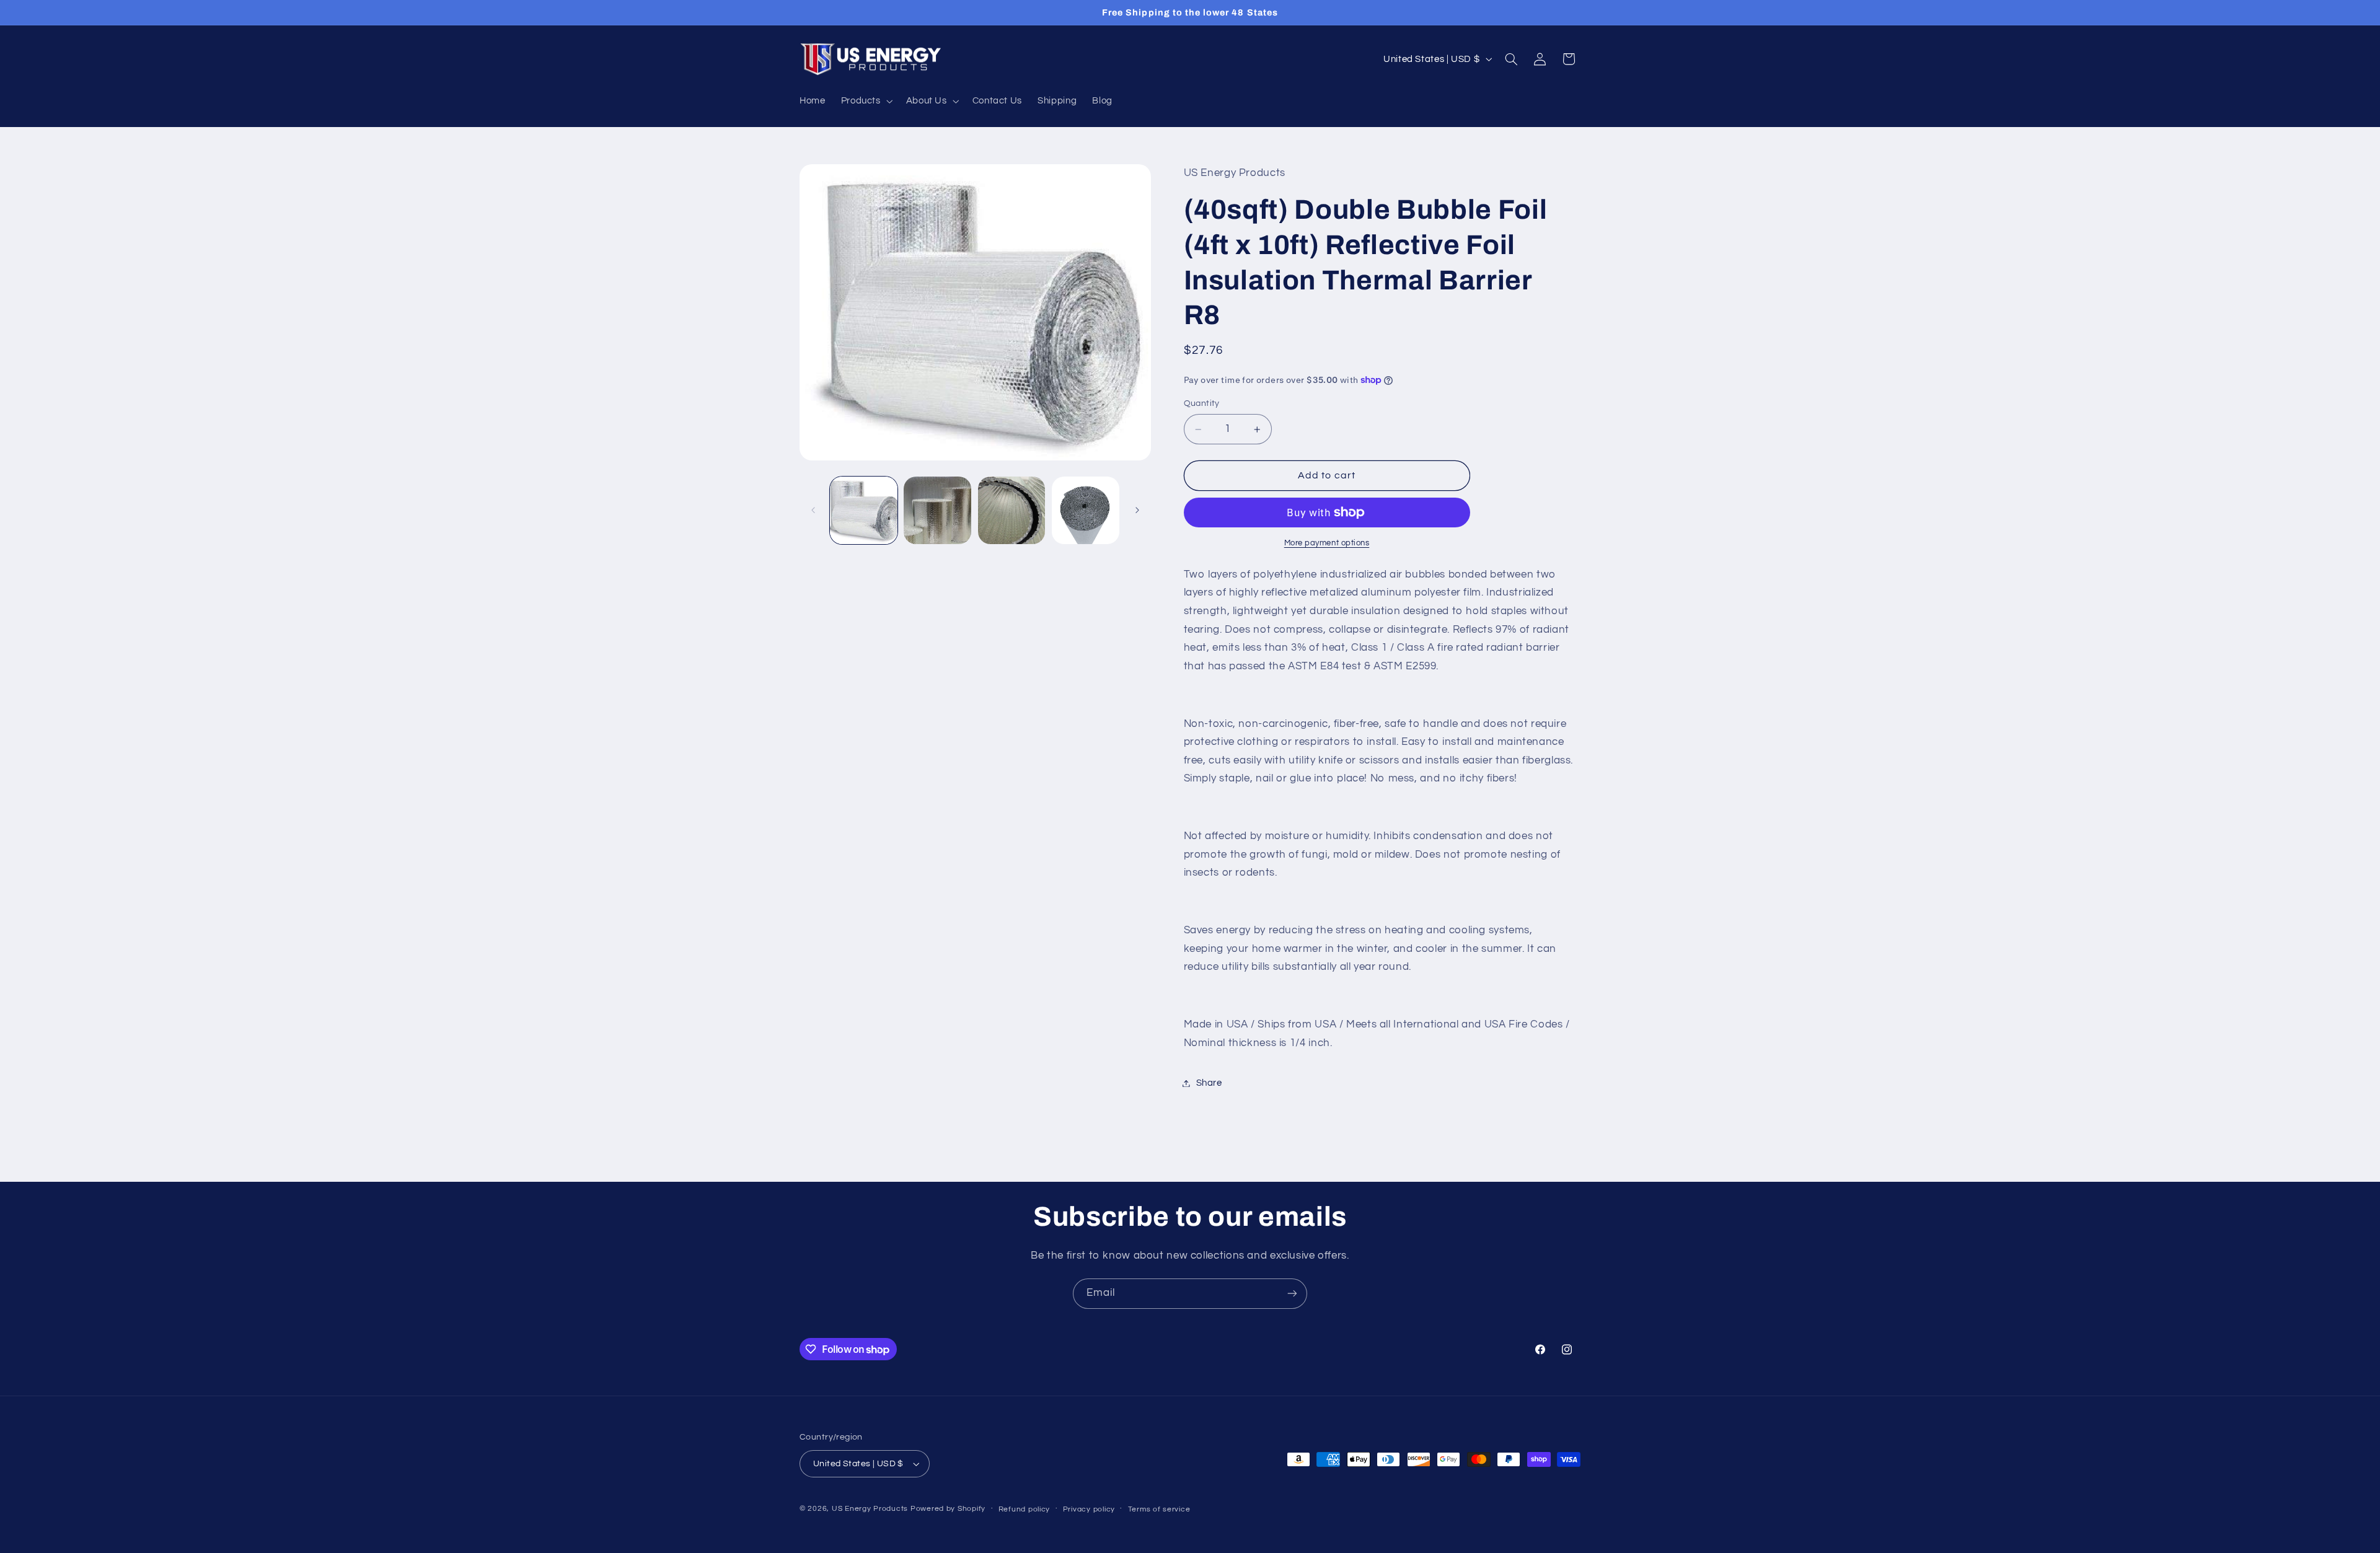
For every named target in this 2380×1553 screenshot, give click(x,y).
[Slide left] (813, 510)
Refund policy (1025, 1509)
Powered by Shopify (948, 1509)
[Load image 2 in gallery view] (937, 510)
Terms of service (1159, 1509)
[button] (866, 101)
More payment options (1327, 543)
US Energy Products (870, 1509)
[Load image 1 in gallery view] (864, 510)
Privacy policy (1089, 1509)
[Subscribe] (1292, 1294)
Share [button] (1209, 1083)
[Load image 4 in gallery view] (1086, 510)
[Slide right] (1137, 510)
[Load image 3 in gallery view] (1012, 510)
